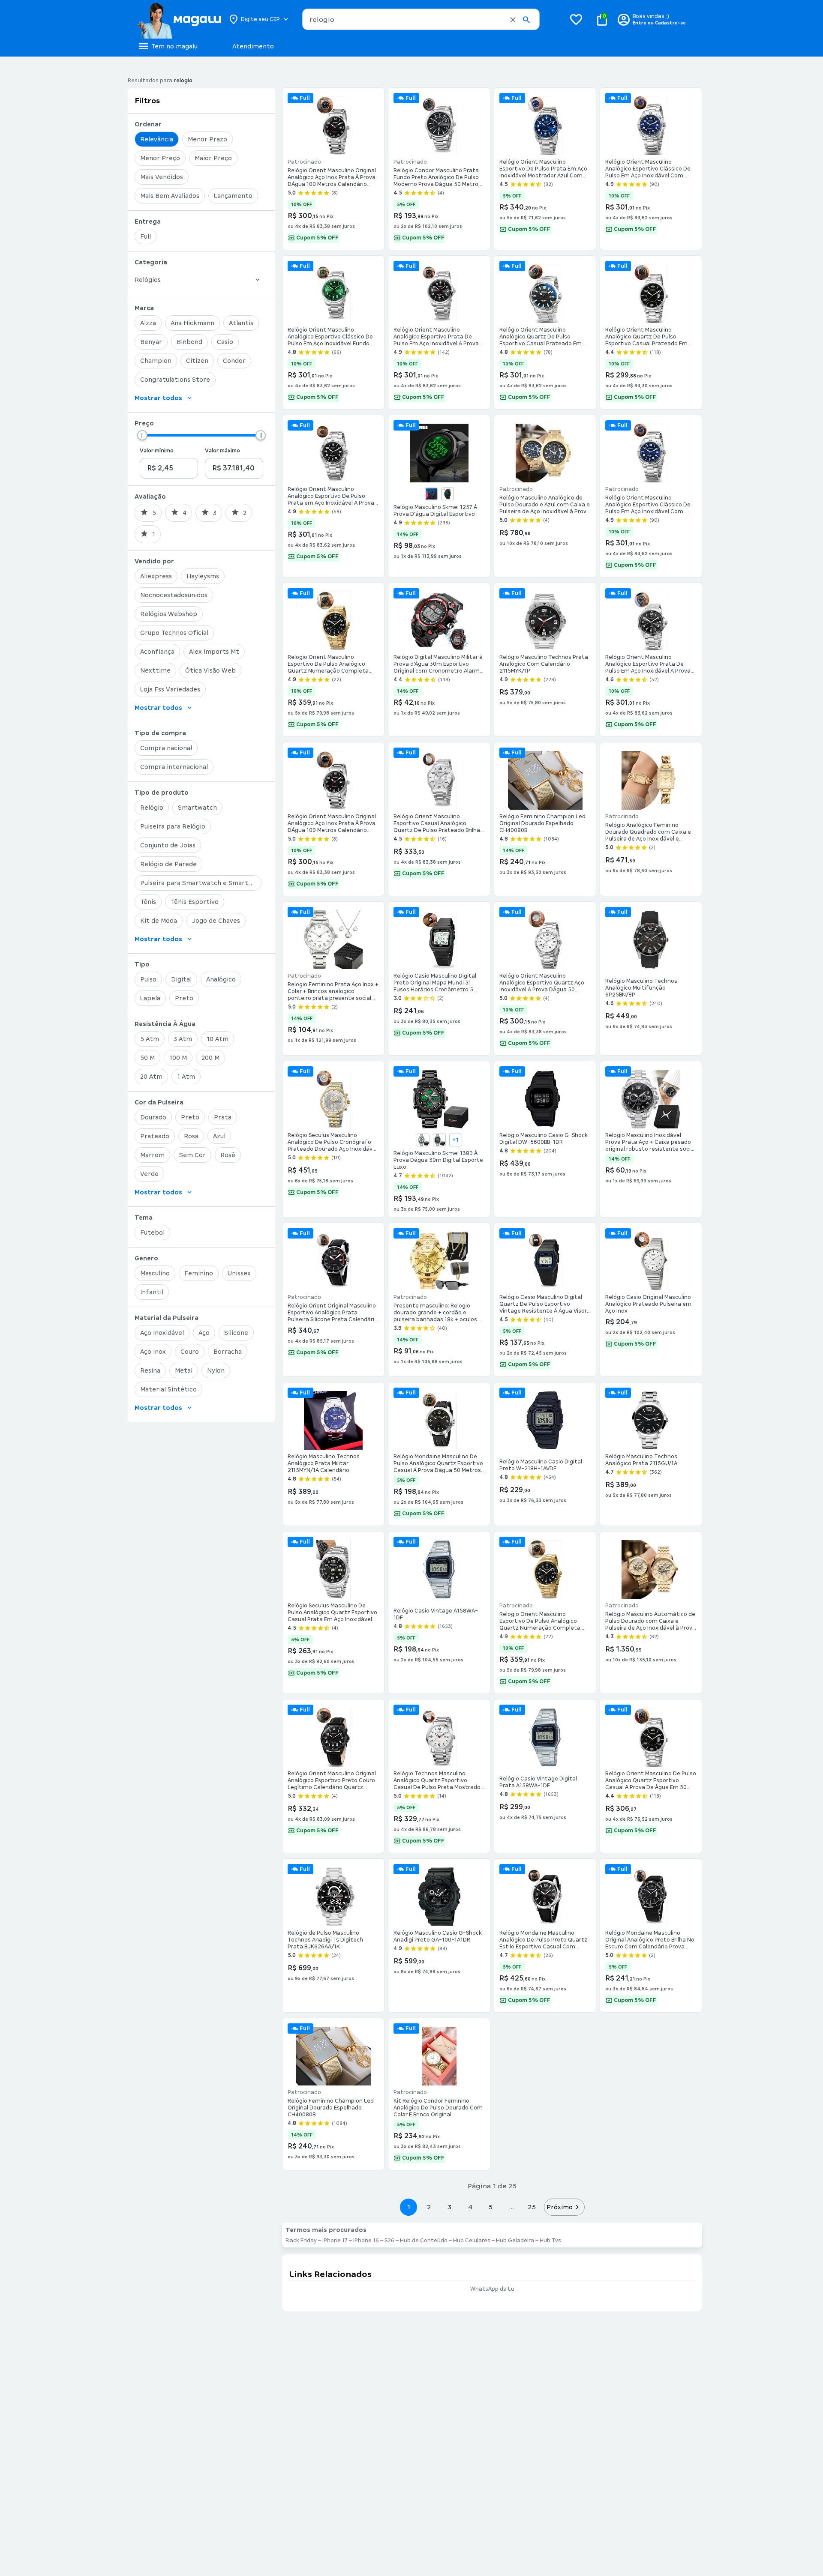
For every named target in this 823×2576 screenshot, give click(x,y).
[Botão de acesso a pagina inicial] (179, 19)
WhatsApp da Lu (492, 2289)
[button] (513, 20)
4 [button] (470, 2207)
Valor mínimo (157, 451)
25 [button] (532, 2207)
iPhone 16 (366, 2241)
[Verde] (448, 494)
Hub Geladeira (515, 2241)
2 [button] (429, 2207)
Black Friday (301, 2241)
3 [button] (449, 2207)
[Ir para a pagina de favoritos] (576, 19)
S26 (389, 2241)
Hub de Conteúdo (424, 2241)
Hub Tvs (550, 2241)
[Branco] (423, 1140)
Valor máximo (222, 451)
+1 (455, 1140)
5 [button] (491, 2207)
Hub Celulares (472, 2241)
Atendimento (253, 46)
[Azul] (431, 494)
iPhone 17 (335, 2241)
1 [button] (408, 2207)
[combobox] (421, 19)
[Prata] (439, 1140)
